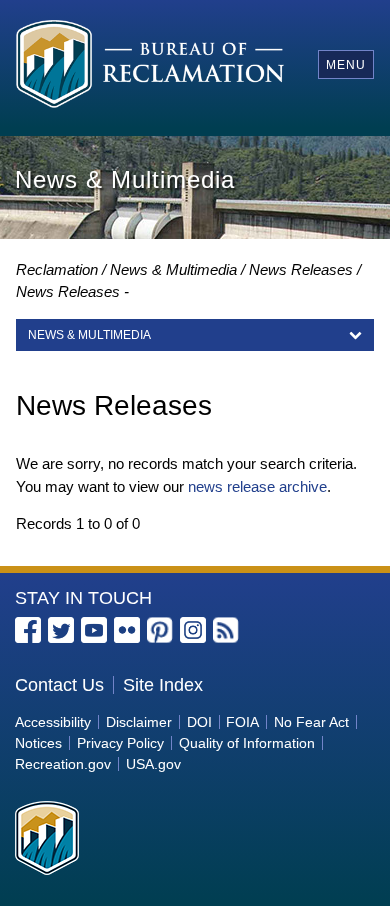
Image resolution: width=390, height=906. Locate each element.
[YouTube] (94, 630)
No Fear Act (311, 722)
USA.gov (153, 764)
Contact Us (59, 685)
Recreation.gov (63, 764)
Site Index (163, 685)
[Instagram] (193, 630)
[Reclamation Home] (150, 64)
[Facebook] (28, 630)
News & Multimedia (173, 269)
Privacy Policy (120, 743)
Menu (346, 65)
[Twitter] (61, 630)
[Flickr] (127, 630)
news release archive (257, 486)
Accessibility (53, 722)
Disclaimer (139, 722)
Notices (38, 743)
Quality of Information (247, 743)
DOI (199, 722)
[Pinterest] (160, 630)
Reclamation (57, 269)
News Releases (301, 269)
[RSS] (226, 630)
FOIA (242, 722)
